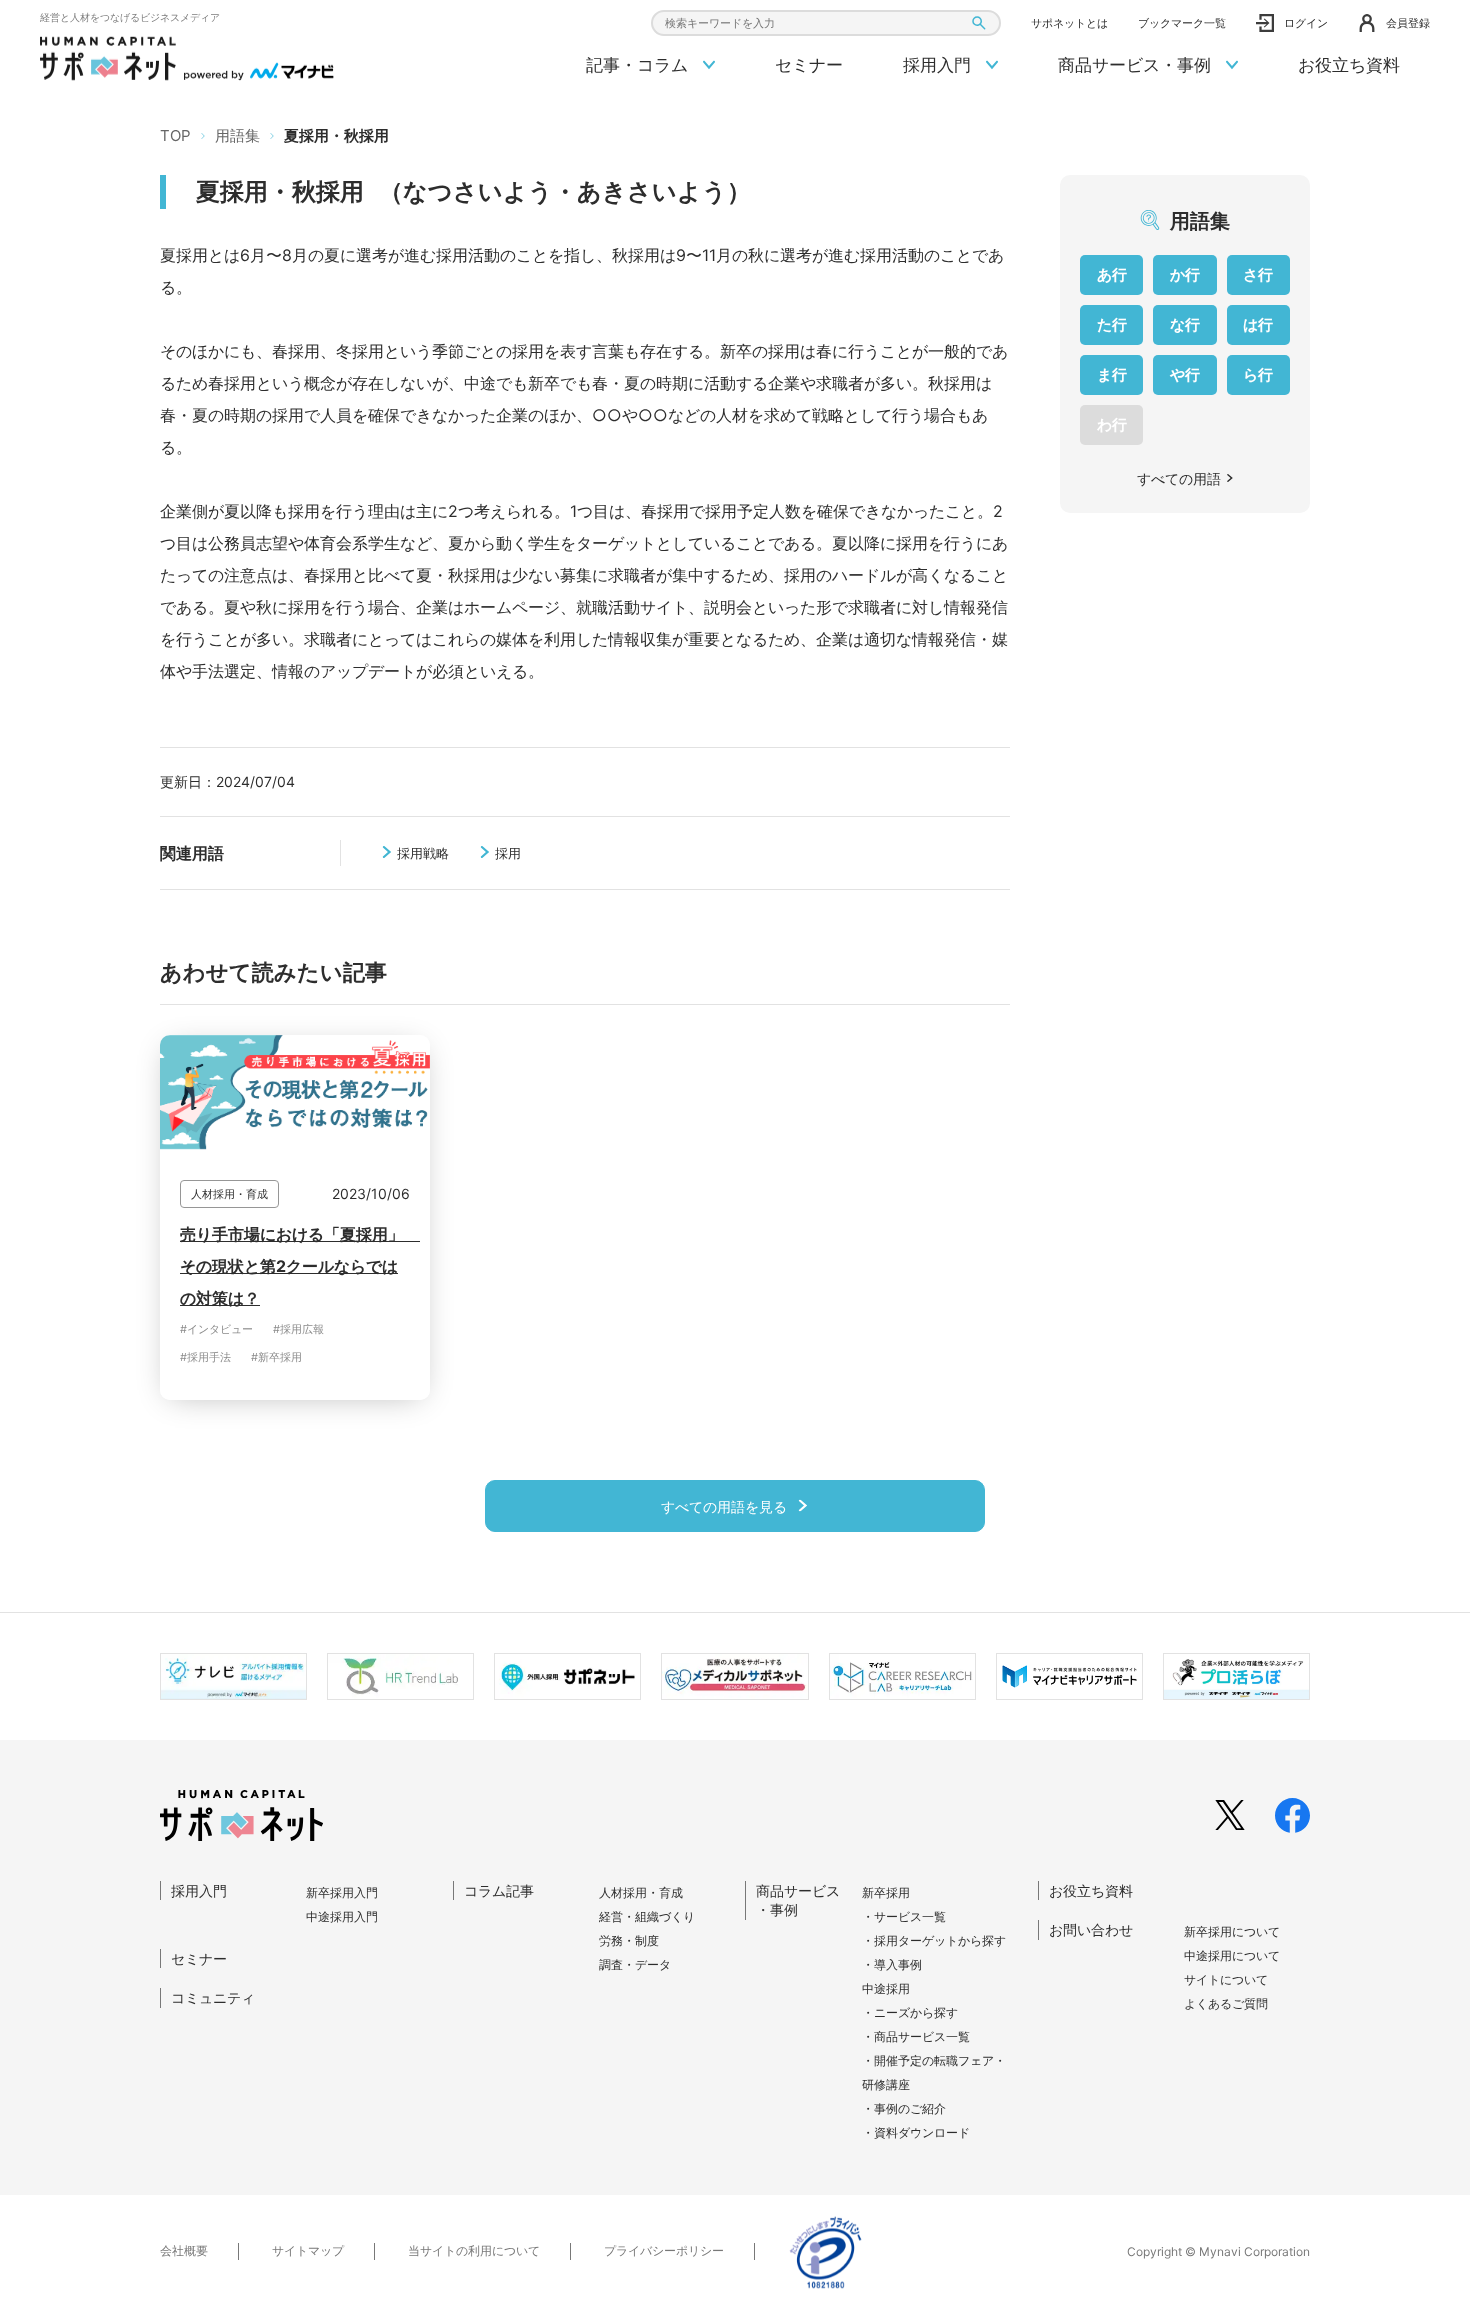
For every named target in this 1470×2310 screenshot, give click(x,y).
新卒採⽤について (1232, 1931)
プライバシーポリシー (664, 2250)
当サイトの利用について (474, 2250)
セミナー (809, 65)
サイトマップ (308, 2250)
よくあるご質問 (1226, 2003)
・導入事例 (892, 1964)
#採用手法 (205, 1357)
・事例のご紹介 (904, 2108)
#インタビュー (216, 1329)
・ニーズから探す (910, 2012)
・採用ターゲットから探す (934, 1940)
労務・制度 (629, 1940)
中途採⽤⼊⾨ (342, 1916)
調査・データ (635, 1964)
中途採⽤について (1232, 1955)
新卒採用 (886, 1892)
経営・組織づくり (647, 1916)
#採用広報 (298, 1329)
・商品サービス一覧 (916, 2036)
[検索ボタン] (978, 23)
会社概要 (184, 2250)
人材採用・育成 (641, 1892)
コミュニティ (213, 1997)
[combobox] (826, 23)
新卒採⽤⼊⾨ (342, 1892)
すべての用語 (1179, 478)
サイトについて (1226, 1979)
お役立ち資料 (1349, 65)
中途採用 (886, 1988)
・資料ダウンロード (916, 2132)
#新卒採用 (276, 1357)
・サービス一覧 (904, 1916)
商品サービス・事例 (1137, 65)
